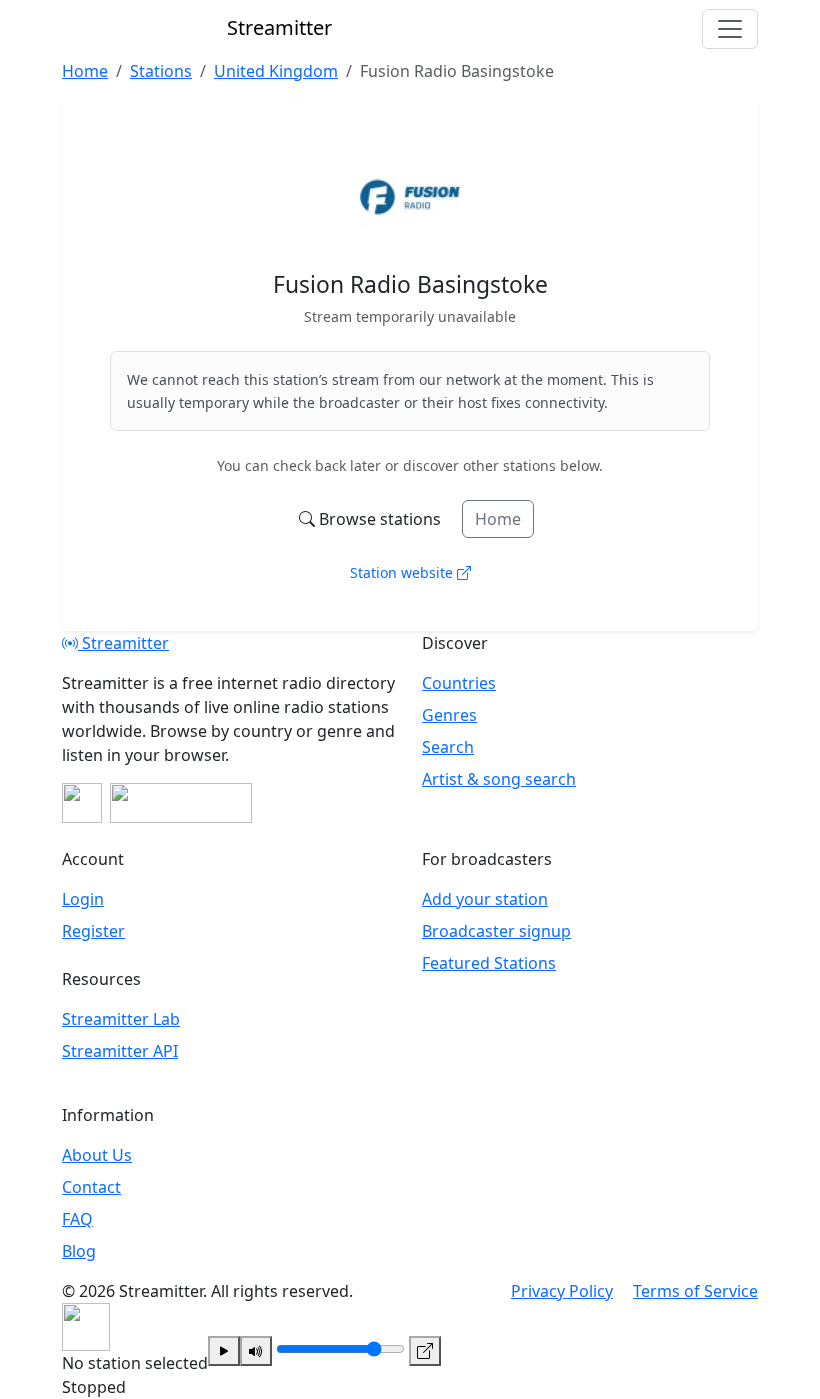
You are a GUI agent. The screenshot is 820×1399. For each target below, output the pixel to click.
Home (498, 519)
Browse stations (380, 519)
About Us (97, 1155)
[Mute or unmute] (256, 1351)
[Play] (224, 1351)
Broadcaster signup (496, 931)
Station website (403, 572)
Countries (459, 683)
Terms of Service (695, 1291)
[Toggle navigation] (730, 29)
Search (448, 747)
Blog (79, 1251)
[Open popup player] (425, 1351)
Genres (449, 715)
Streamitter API (120, 1051)
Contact (91, 1187)
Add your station (485, 899)
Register (93, 931)
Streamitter (123, 643)
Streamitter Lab (121, 1019)
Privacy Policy (562, 1291)
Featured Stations (489, 963)
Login (83, 899)
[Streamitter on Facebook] (82, 803)
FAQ (77, 1219)
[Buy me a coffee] (181, 803)
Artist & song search (499, 779)
